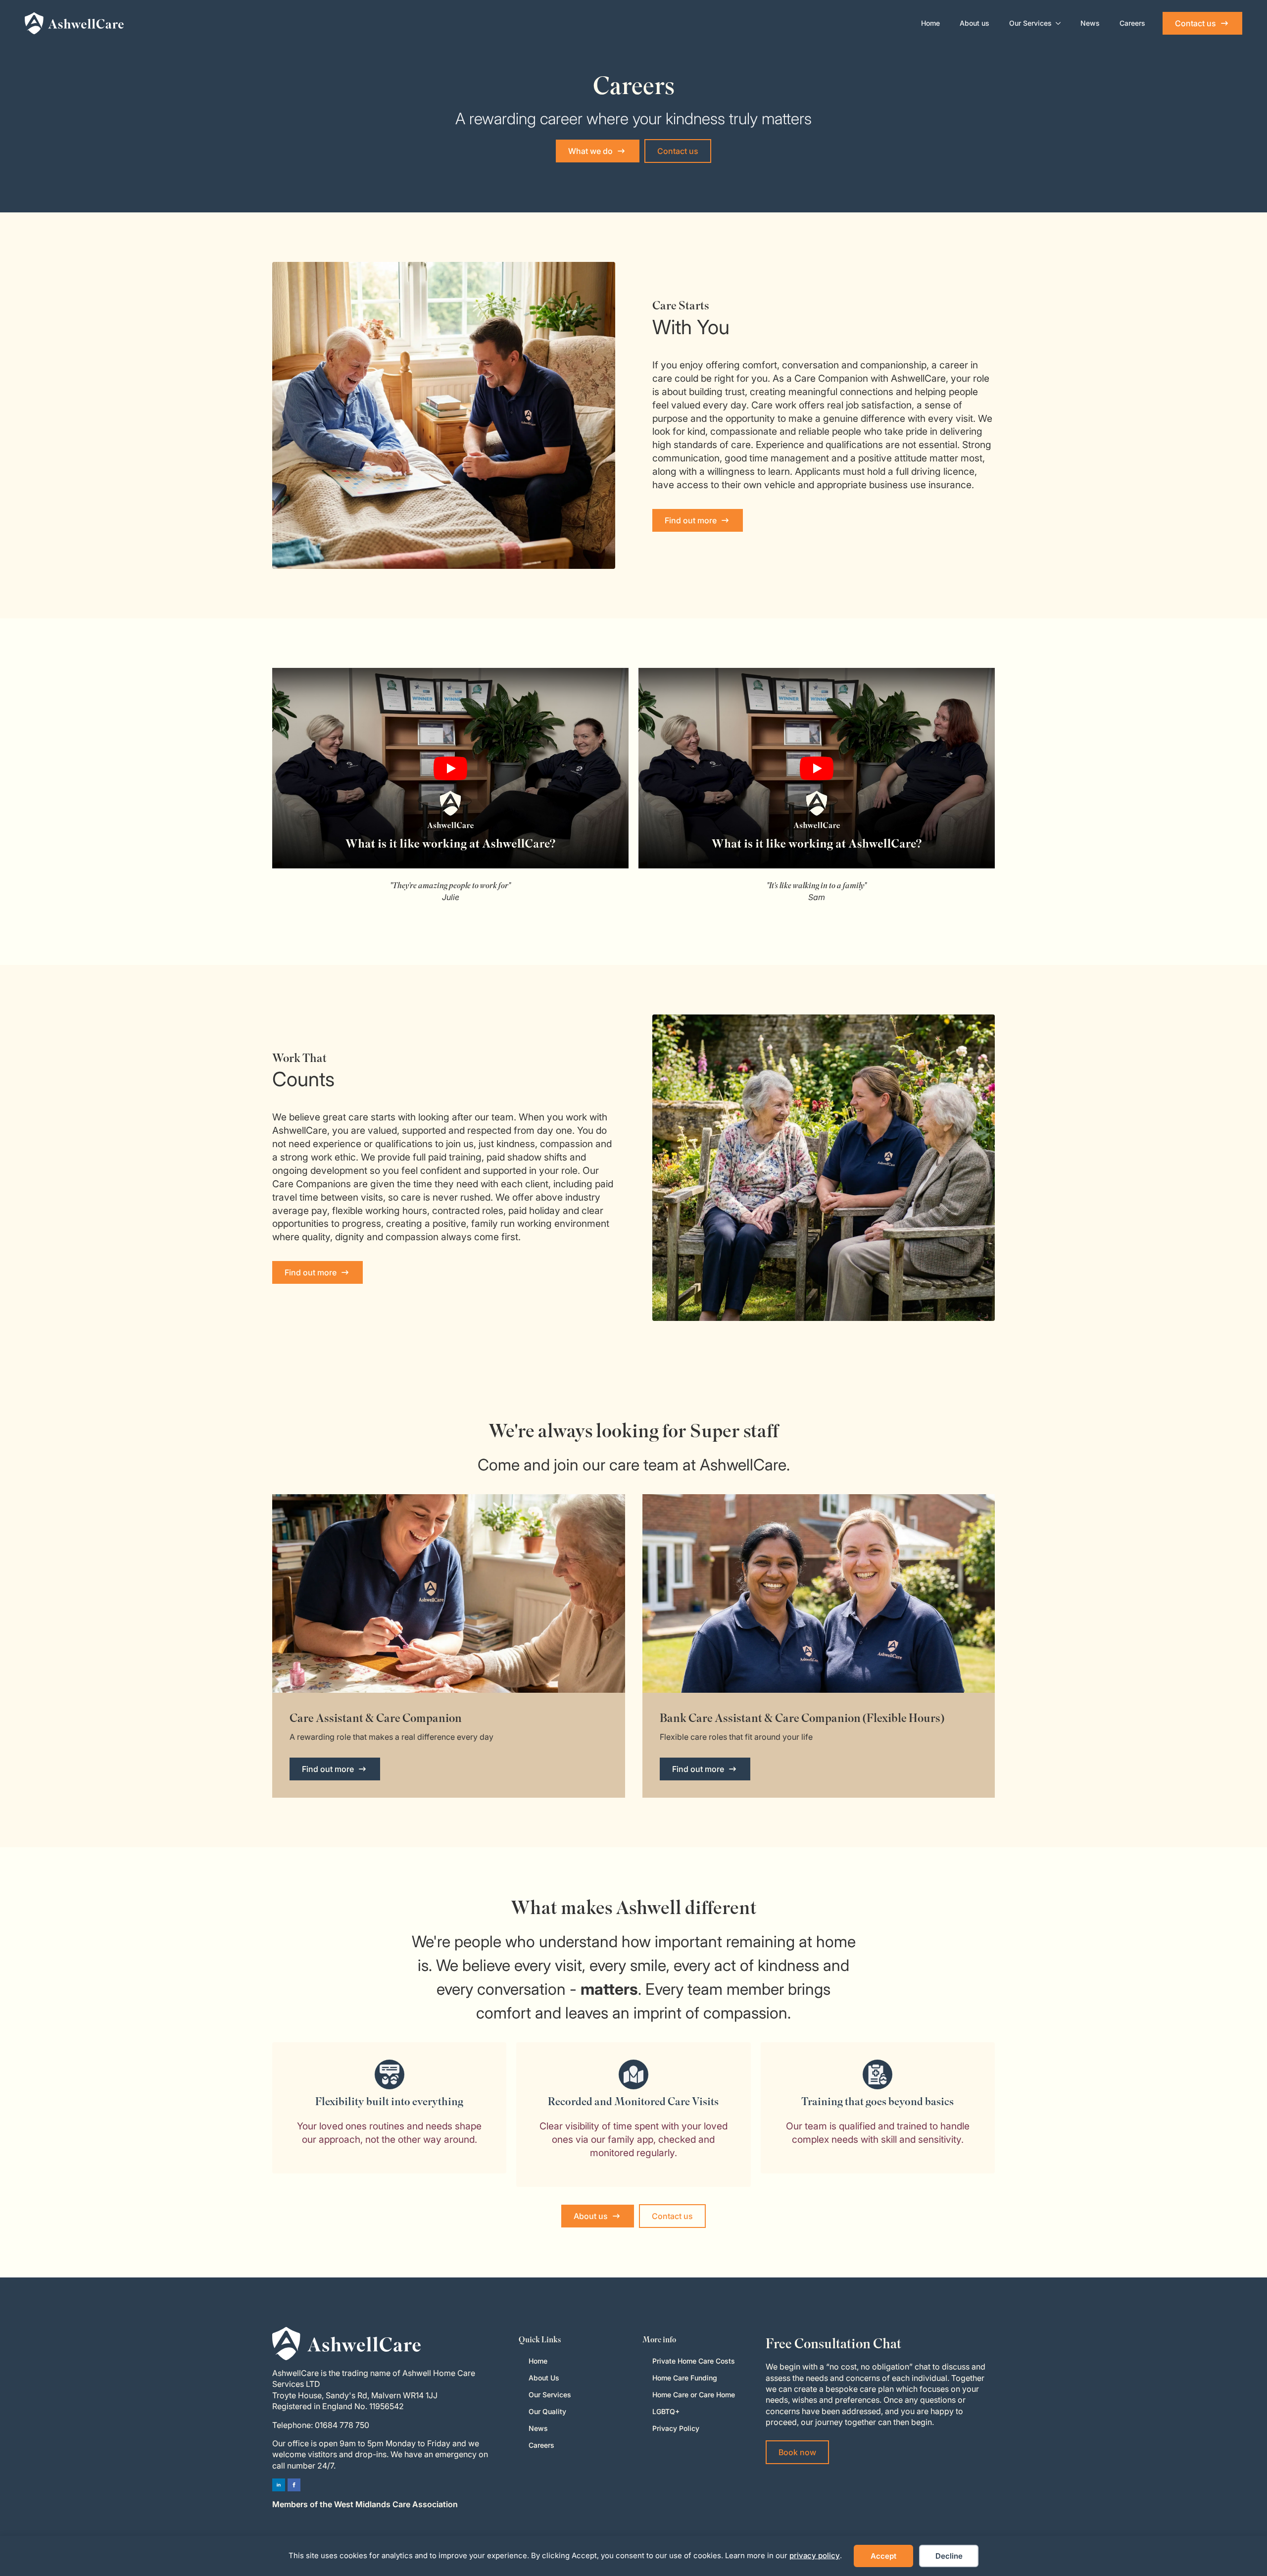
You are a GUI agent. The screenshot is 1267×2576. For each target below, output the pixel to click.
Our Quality (547, 2411)
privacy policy (815, 2555)
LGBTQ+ (666, 2411)
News (1090, 23)
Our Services (1030, 23)
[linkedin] (279, 2485)
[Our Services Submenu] (1061, 23)
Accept (883, 2556)
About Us (544, 2378)
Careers (1132, 23)
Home (930, 23)
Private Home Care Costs (694, 2361)
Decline (949, 2556)
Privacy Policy (676, 2428)
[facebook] (294, 2485)
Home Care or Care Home (694, 2395)
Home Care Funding (685, 2378)
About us (975, 23)
